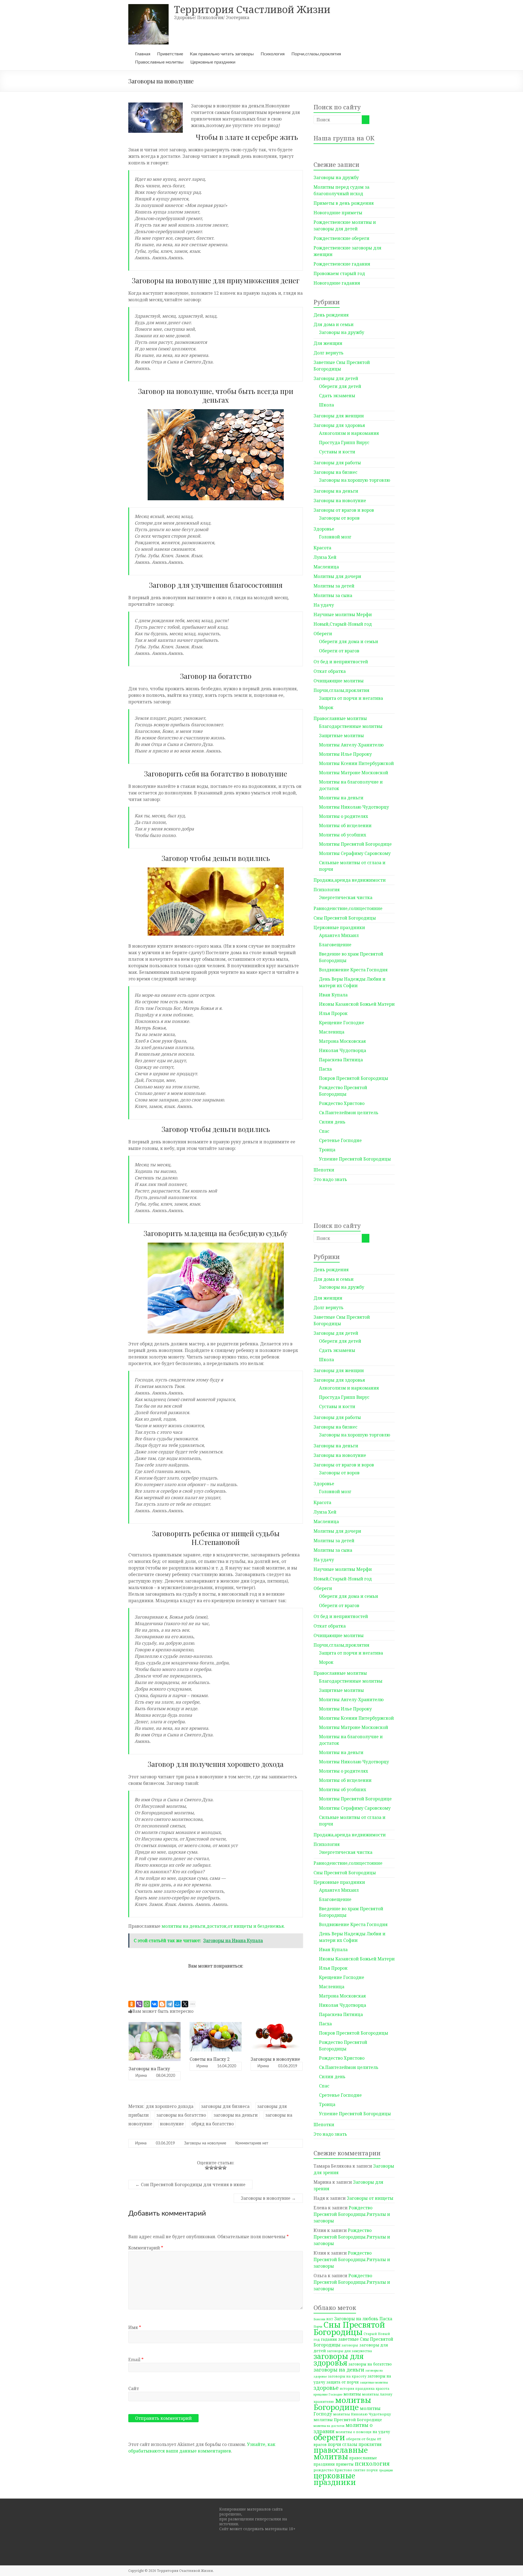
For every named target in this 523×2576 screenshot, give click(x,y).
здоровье (326, 2388)
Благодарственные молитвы (351, 726)
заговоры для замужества (349, 2351)
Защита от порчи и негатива (351, 698)
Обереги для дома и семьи (349, 641)
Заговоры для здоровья (339, 425)
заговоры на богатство (181, 2115)
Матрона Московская (342, 1041)
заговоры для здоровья (339, 2359)
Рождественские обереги (341, 238)
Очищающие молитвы (339, 681)
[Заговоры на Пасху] (155, 2025)
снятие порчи (366, 2470)
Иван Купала (333, 995)
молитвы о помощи (354, 2432)
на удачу (381, 2432)
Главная (143, 54)
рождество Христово (333, 2470)
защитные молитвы (374, 2382)
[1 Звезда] (207, 2168)
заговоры (350, 2345)
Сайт (134, 2388)
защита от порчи (343, 2382)
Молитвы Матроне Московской (354, 773)
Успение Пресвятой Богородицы (355, 1159)
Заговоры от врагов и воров (344, 510)
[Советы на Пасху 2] (216, 2025)
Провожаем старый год (339, 273)
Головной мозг (335, 537)
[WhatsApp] (147, 2004)
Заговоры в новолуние (275, 2059)
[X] (185, 2004)
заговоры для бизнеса (225, 2106)
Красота (322, 548)
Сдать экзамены (337, 396)
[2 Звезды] (211, 2168)
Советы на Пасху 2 (210, 2059)
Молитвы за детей (334, 586)
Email (136, 2360)
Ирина (141, 2076)
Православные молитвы (159, 62)
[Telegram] (170, 2004)
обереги (329, 2437)
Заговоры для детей (336, 378)
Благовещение (335, 945)
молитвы (352, 2394)
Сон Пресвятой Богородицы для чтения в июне (190, 2185)
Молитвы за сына (333, 595)
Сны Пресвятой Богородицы (345, 918)
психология (372, 2463)
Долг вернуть (329, 353)
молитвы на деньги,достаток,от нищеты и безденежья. (223, 1926)
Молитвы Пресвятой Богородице (355, 844)
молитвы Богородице (342, 2403)
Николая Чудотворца (343, 1050)
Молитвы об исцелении (345, 825)
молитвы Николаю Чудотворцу (362, 2414)
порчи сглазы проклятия (355, 2444)
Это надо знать (330, 1179)
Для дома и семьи (334, 324)
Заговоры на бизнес (335, 472)
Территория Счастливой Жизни (252, 9)
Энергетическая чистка (346, 897)
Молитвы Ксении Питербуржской (356, 763)
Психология (273, 54)
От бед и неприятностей (341, 662)
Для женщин (328, 343)
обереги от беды (361, 2439)
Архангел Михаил (339, 935)
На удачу (324, 605)
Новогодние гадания (337, 283)
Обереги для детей (340, 386)
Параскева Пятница (341, 1060)
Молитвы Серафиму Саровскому (355, 853)
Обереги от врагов (339, 651)
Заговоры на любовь (356, 2319)
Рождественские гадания (342, 264)
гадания (329, 2339)
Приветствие (170, 54)
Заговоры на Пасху (149, 2069)
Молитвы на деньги (341, 798)
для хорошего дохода (170, 2106)
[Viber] (139, 2004)
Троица (327, 1150)
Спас (324, 1131)
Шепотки (324, 1170)
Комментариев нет (252, 2143)
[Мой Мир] (177, 2004)
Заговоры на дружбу (336, 177)
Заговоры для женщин (339, 416)
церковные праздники (335, 2479)
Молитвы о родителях (343, 816)
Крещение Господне (342, 1023)
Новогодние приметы (338, 213)
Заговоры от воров (339, 518)
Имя (135, 2327)
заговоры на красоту (347, 2376)
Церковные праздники (213, 62)
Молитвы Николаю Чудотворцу (354, 807)
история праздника (357, 2388)
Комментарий (146, 2248)
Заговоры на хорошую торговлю (355, 480)
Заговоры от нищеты (370, 2198)
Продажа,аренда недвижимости (350, 880)
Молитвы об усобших (343, 835)
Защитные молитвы (341, 736)
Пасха (325, 1069)
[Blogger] (162, 2004)
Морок (326, 707)
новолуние (172, 2124)
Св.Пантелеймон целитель (349, 1113)
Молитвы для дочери (337, 576)
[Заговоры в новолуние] (277, 2025)
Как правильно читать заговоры (222, 54)
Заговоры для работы (337, 463)
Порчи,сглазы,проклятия (316, 54)
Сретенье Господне (340, 1140)
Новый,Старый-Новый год (343, 624)
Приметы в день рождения (344, 203)
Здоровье (324, 529)
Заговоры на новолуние (205, 2143)
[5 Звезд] (224, 2168)
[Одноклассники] (132, 2004)
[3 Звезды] (216, 2168)
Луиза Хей (325, 557)
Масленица (326, 567)
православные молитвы (341, 2453)
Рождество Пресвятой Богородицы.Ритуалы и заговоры (352, 2214)
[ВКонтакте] (154, 2004)
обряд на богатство (213, 2124)
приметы (345, 2464)
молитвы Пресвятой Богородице (348, 2420)
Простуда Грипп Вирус (344, 442)
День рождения (331, 315)
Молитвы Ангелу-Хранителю (351, 745)
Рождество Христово (342, 1103)
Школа (326, 405)
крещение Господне (328, 2394)
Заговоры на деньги (336, 491)
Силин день (332, 1122)
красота (382, 2388)
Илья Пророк (333, 1013)
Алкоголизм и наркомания (349, 433)
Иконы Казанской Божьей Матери (357, 1004)
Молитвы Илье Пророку (345, 754)
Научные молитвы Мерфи (343, 614)
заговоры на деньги (236, 2115)
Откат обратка (330, 671)
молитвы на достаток (329, 2426)
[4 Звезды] (220, 2168)
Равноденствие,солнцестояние (348, 908)
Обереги (323, 634)
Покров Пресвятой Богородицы (354, 1078)
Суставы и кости (337, 452)
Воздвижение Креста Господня (353, 970)
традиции (386, 2470)
